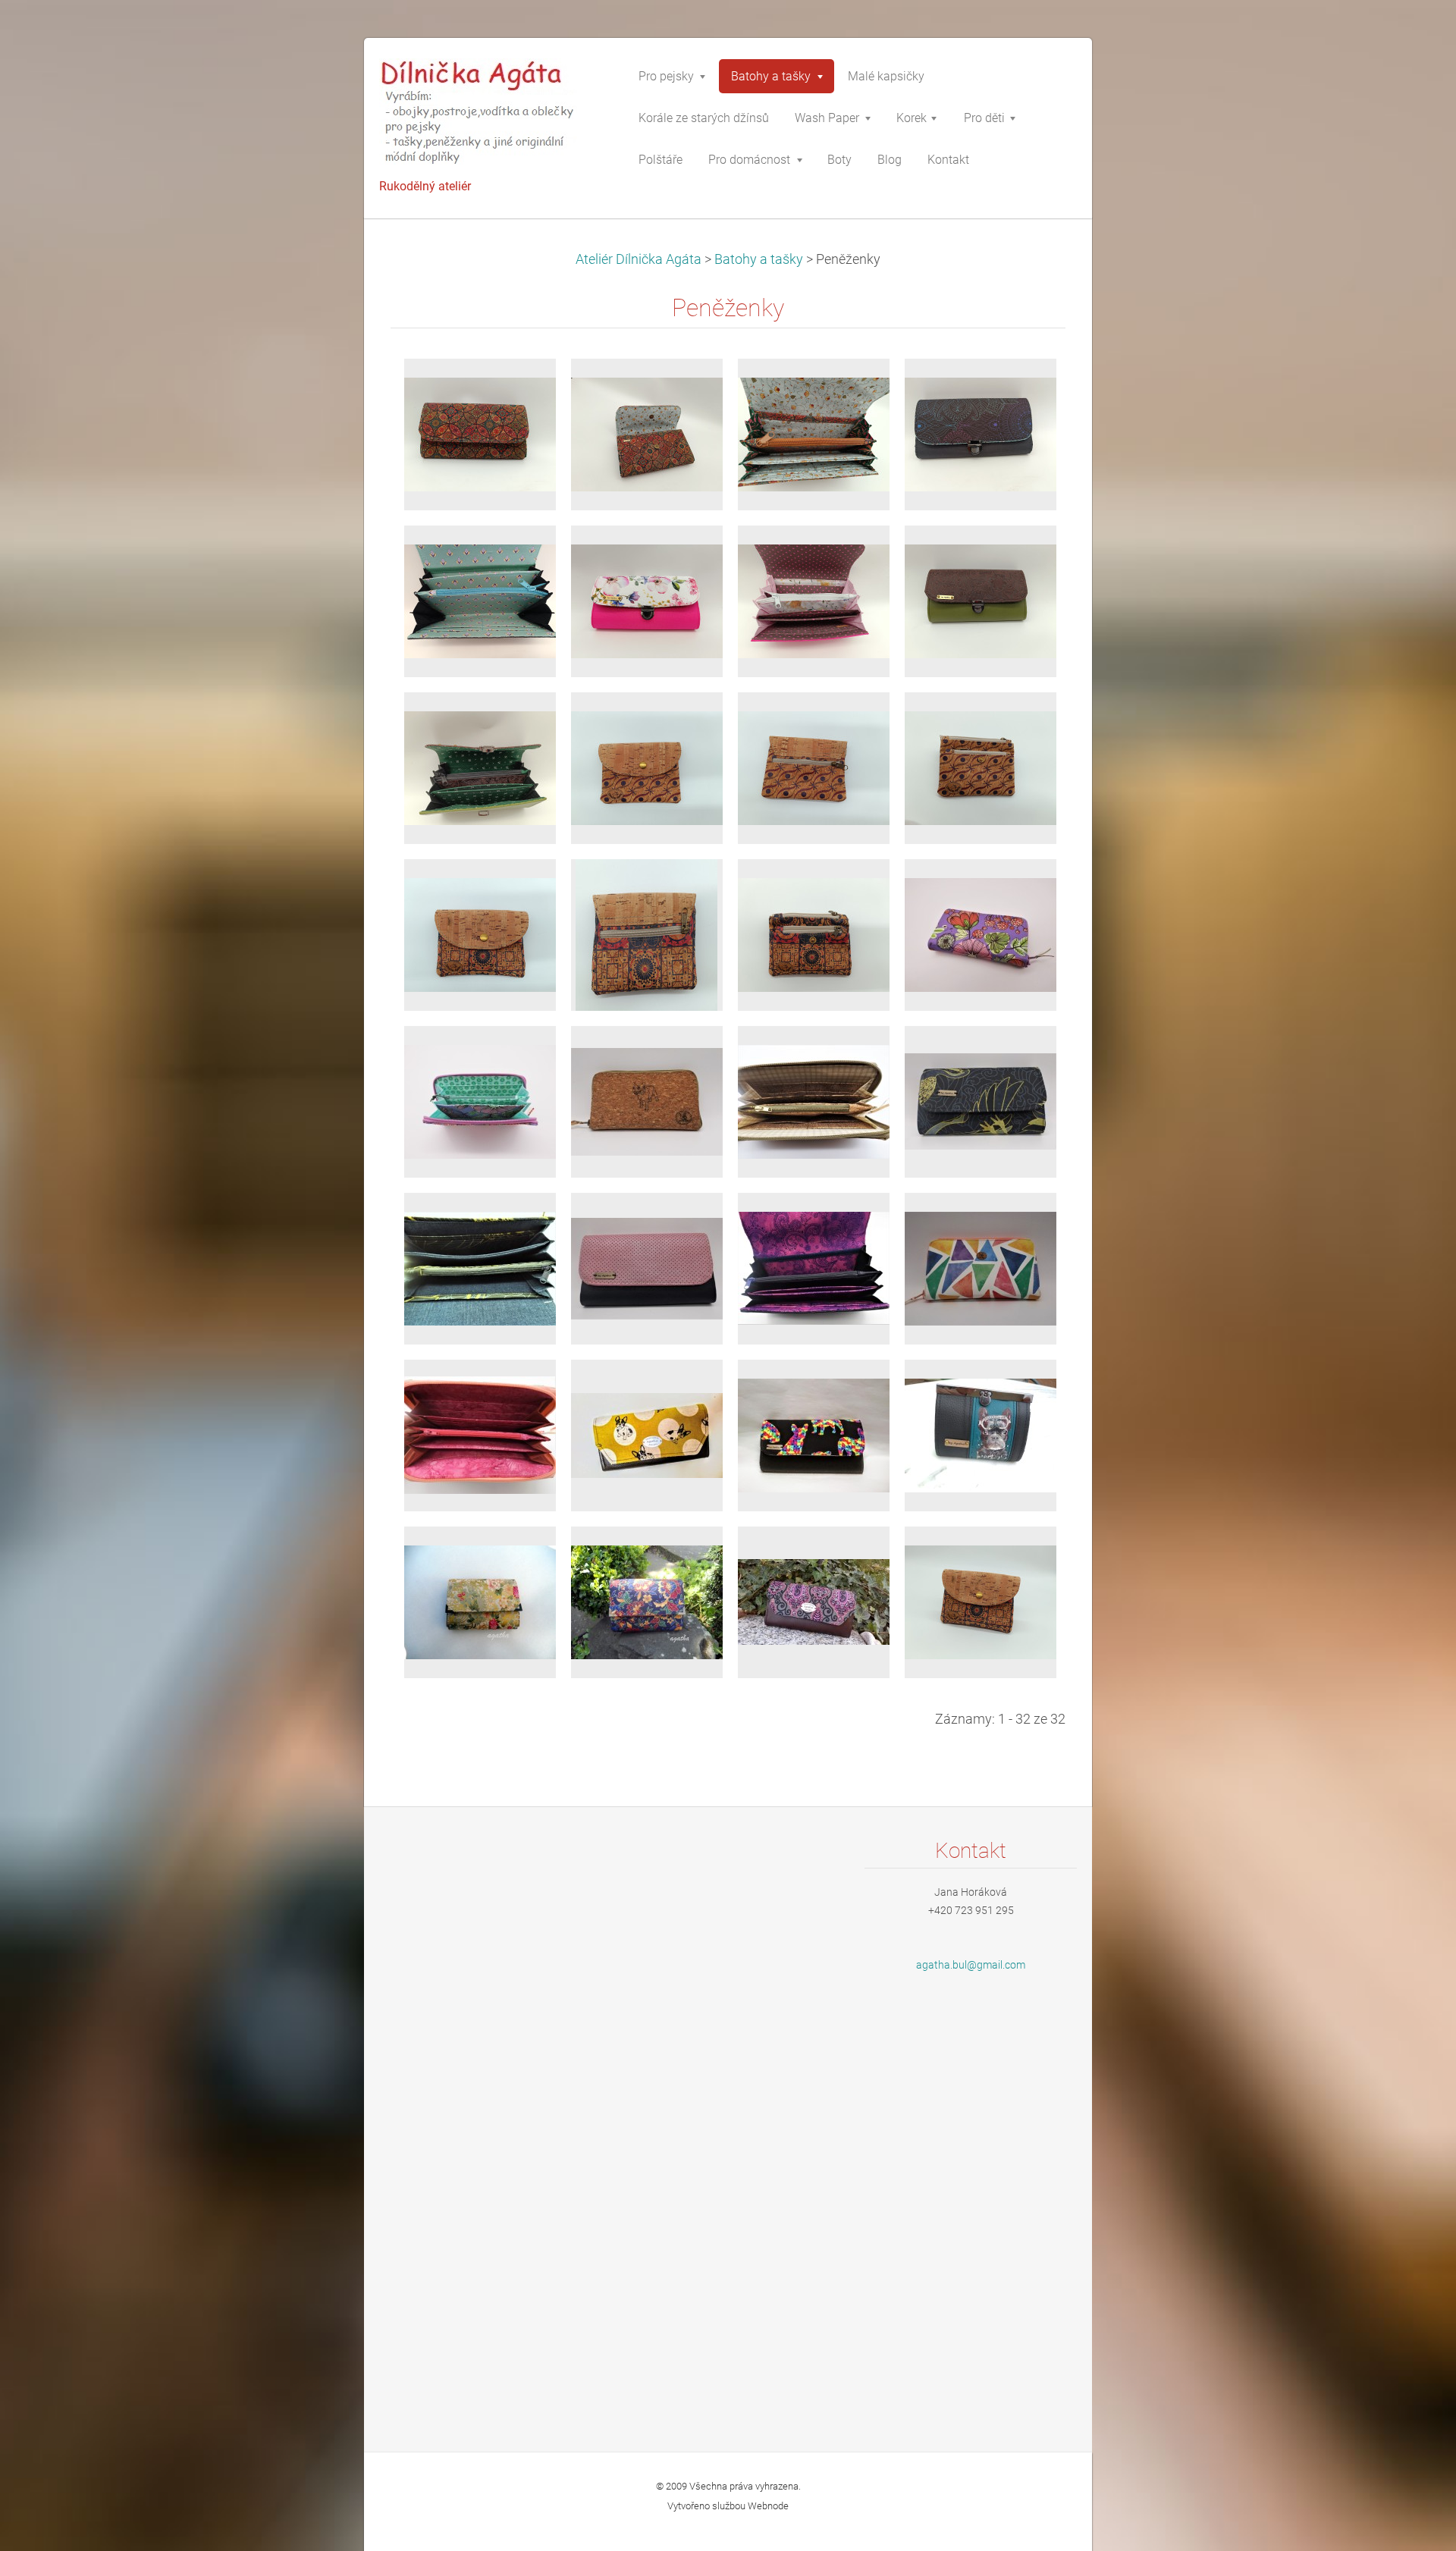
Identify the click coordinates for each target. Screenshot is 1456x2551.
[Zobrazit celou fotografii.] (480, 768)
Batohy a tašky (759, 259)
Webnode (768, 2506)
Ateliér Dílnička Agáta (639, 259)
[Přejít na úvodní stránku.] (493, 116)
